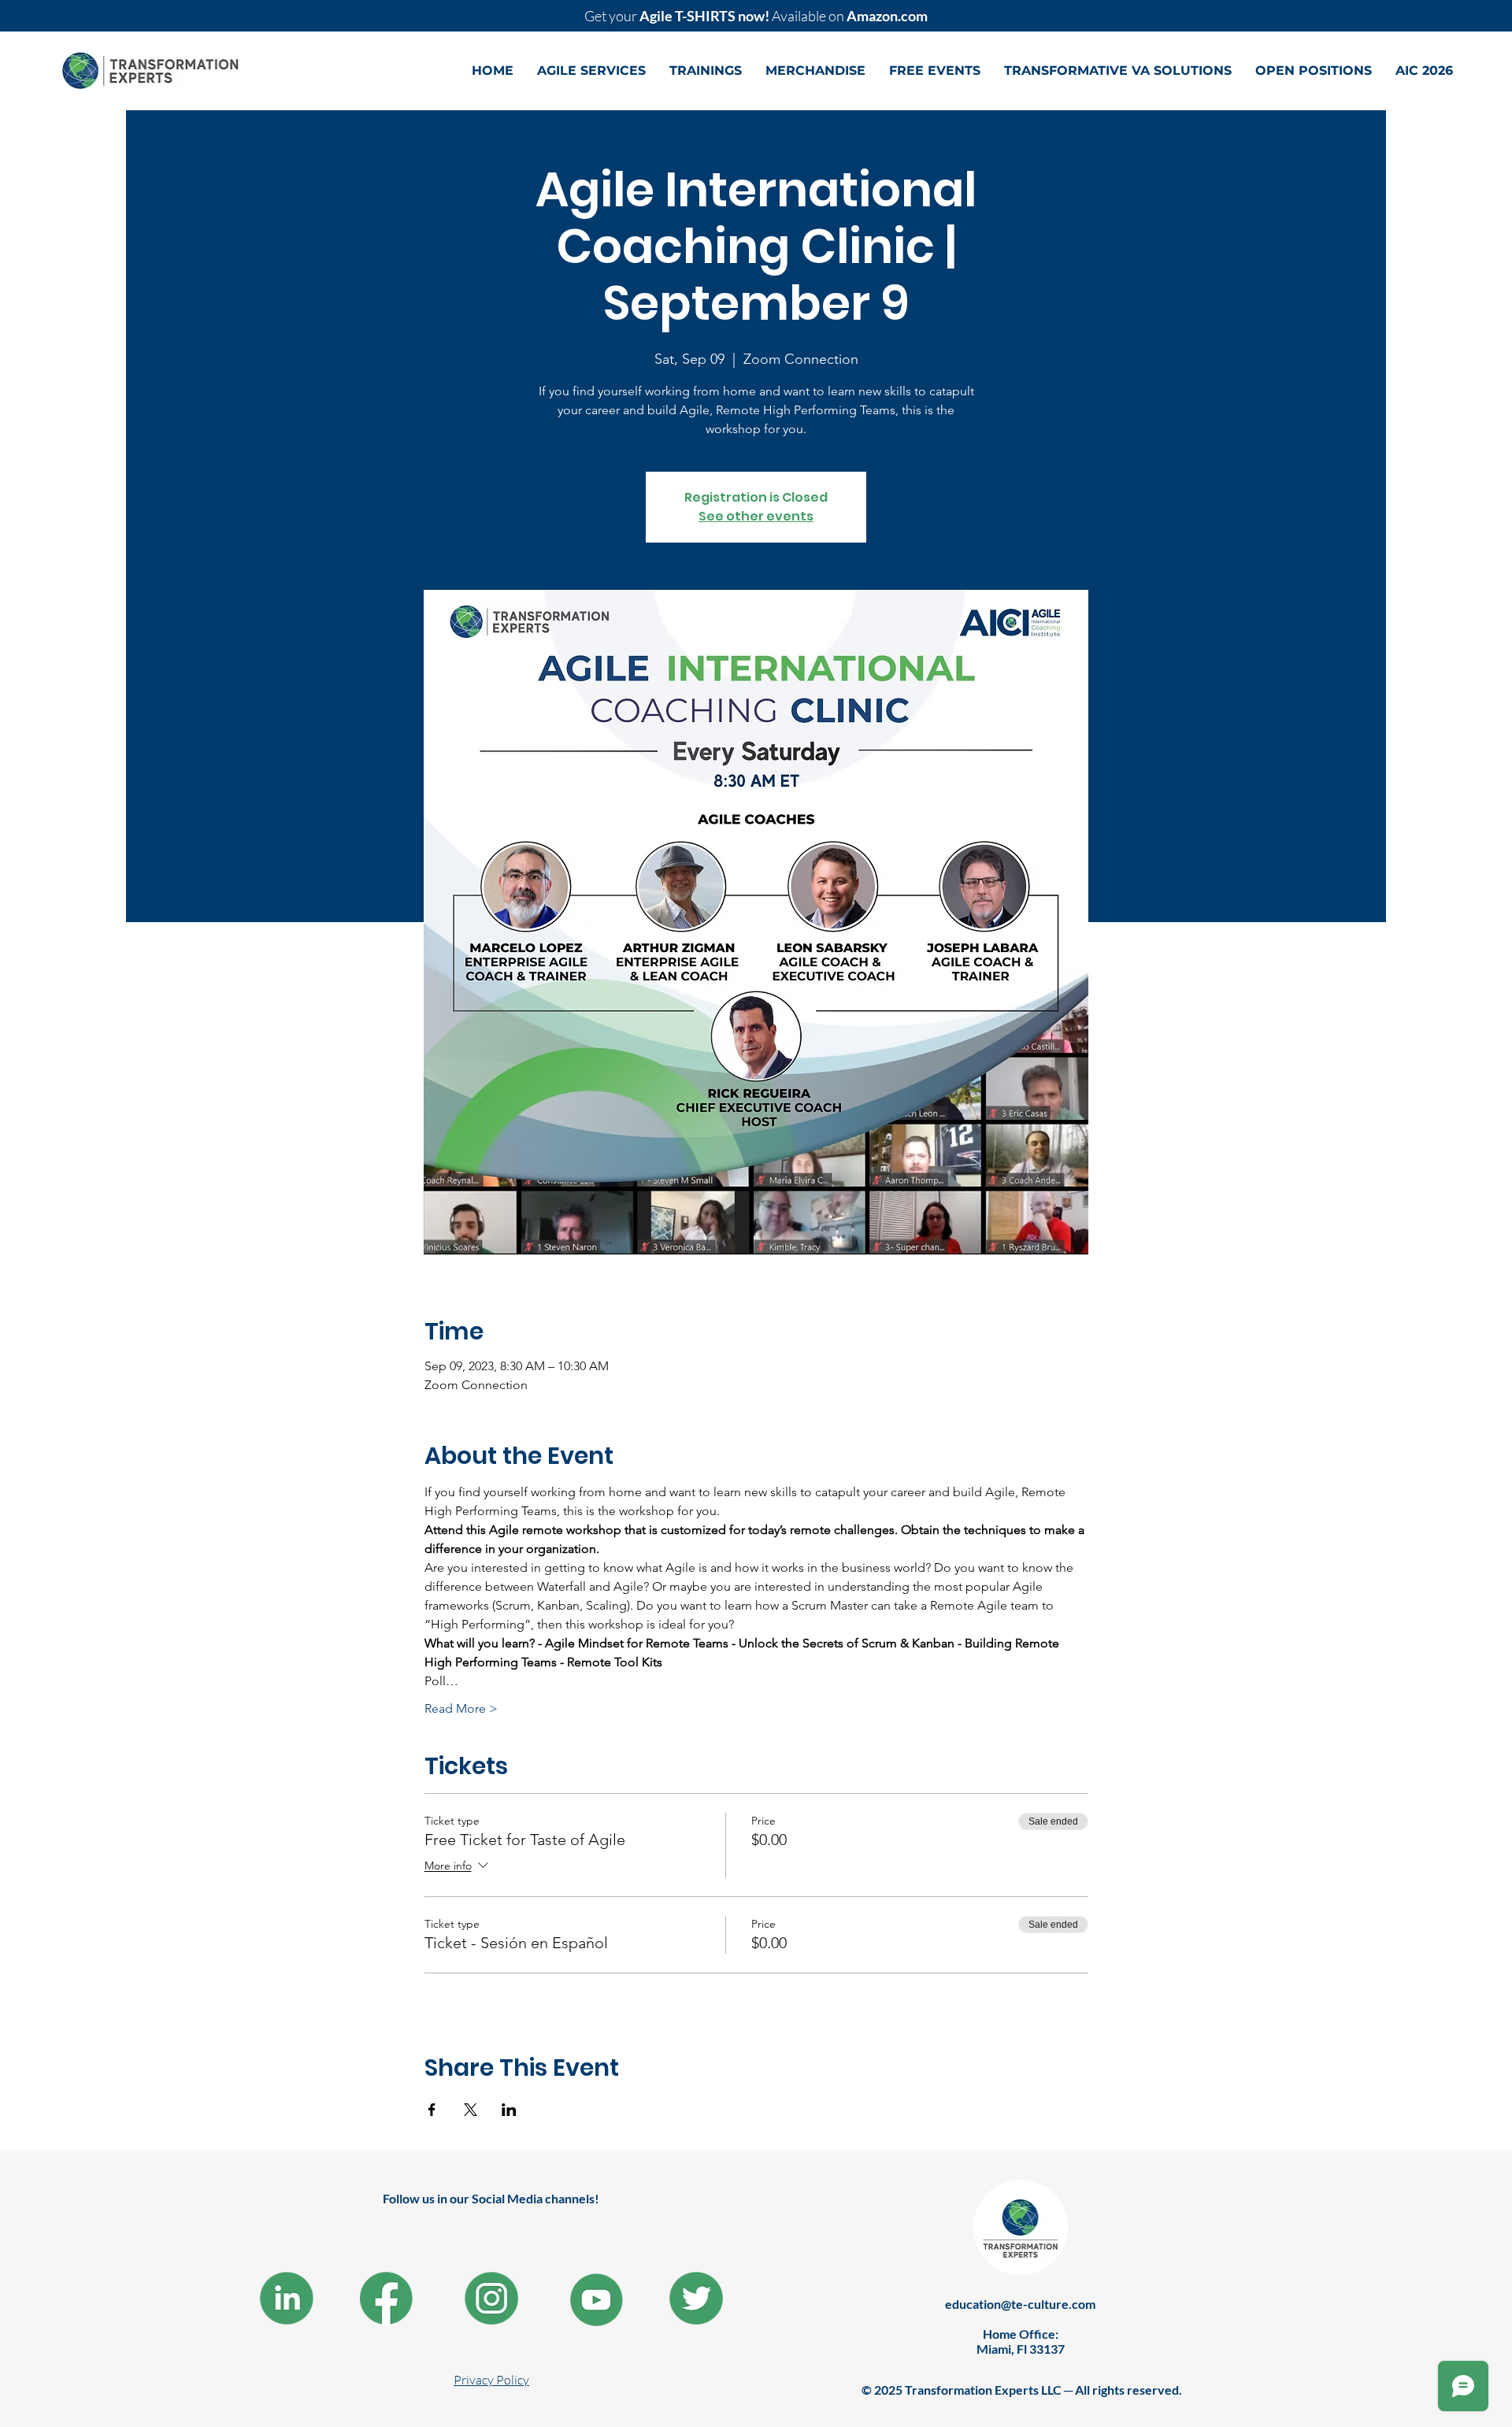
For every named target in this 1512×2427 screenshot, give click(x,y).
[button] (591, 71)
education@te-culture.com (1020, 2304)
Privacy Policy (491, 2380)
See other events (756, 516)
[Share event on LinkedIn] (509, 2110)
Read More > (461, 1708)
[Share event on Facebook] (432, 2110)
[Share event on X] (471, 2110)
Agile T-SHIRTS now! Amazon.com (756, 16)
